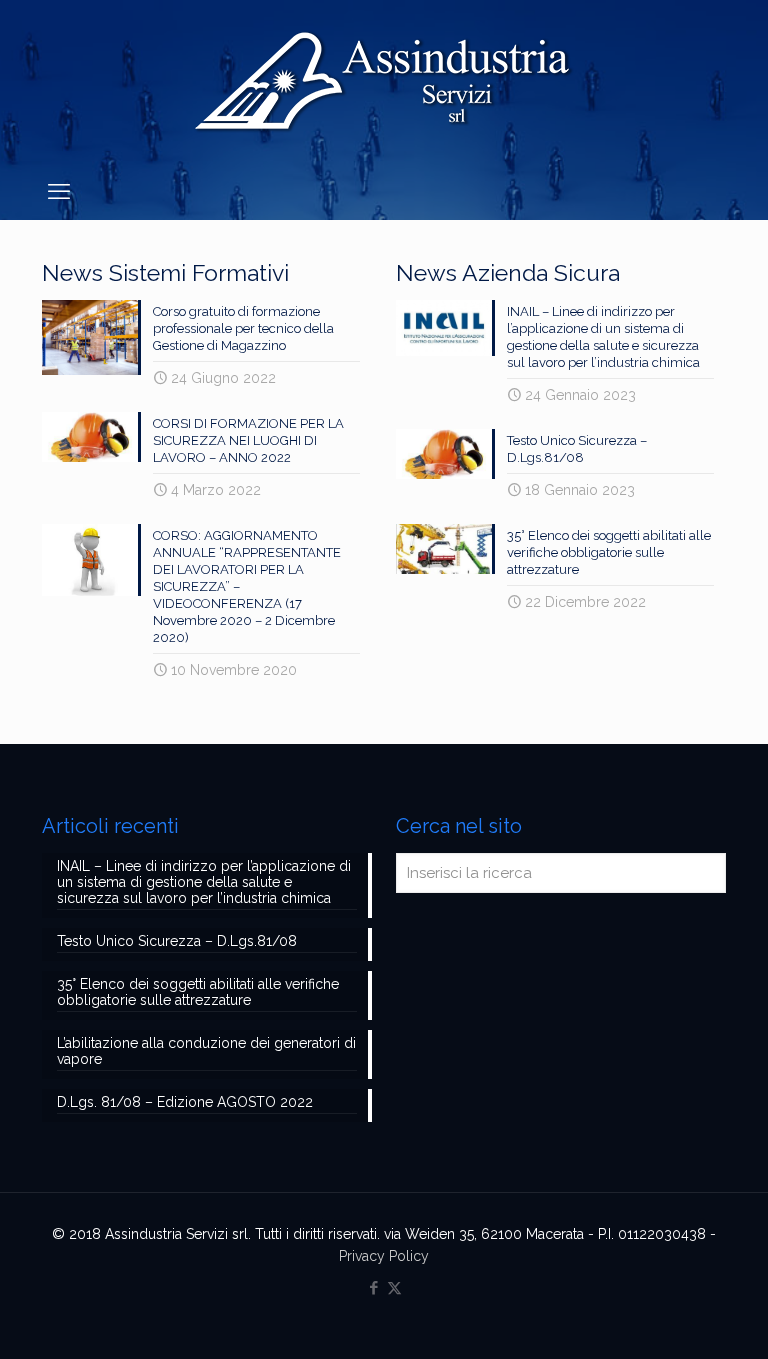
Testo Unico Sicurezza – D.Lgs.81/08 (177, 941)
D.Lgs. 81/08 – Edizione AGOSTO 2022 (185, 1102)
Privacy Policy (384, 1256)
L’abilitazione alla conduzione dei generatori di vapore (206, 1051)
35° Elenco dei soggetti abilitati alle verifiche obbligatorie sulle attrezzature (609, 552)
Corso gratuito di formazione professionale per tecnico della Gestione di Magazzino (243, 328)
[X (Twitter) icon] (394, 1288)
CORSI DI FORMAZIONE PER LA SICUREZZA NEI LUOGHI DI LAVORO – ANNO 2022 (248, 440)
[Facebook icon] (373, 1288)
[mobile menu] (59, 191)
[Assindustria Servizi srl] (384, 81)
